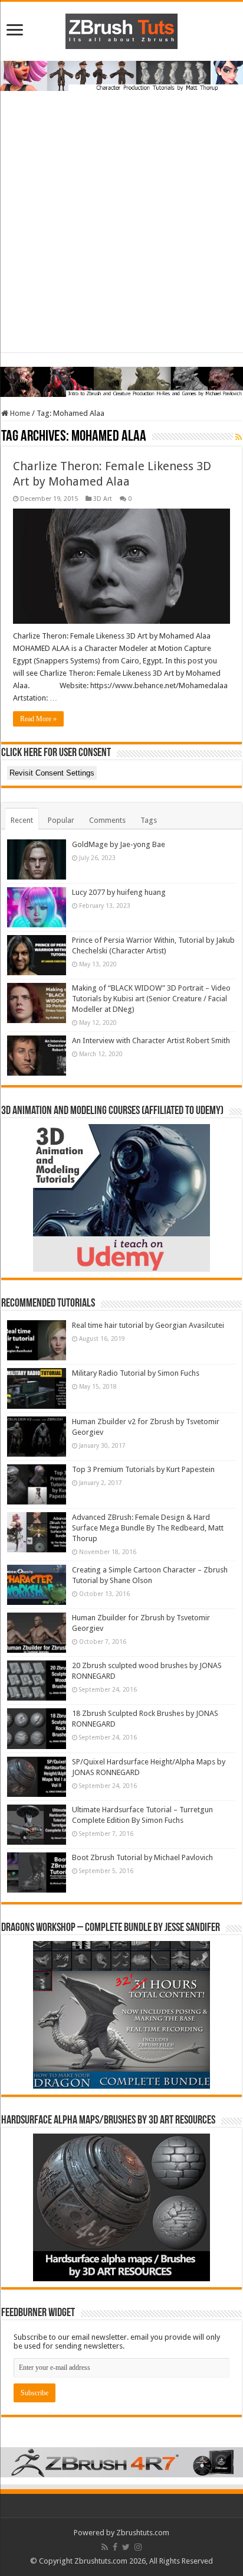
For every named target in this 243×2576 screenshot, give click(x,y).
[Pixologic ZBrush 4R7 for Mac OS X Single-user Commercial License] (121, 2462)
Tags (149, 820)
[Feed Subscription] (239, 437)
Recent (22, 820)
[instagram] (138, 2547)
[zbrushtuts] (121, 29)
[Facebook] (115, 2547)
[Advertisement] (121, 230)
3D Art (103, 499)
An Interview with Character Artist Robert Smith (151, 1041)
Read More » (38, 719)
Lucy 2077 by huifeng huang (119, 892)
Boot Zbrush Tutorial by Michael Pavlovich (142, 1857)
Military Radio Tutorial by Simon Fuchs (136, 1373)
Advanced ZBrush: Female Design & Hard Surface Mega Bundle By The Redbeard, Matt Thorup (148, 1528)
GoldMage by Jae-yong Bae (119, 844)
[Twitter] (126, 2547)
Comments (107, 820)
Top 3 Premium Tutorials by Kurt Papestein (143, 1469)
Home (19, 413)
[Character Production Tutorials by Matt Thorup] (121, 75)
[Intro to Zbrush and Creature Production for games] (121, 381)
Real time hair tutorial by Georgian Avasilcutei (148, 1325)
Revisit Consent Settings (52, 773)
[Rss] (105, 2547)
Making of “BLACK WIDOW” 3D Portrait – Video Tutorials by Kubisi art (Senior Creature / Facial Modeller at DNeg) (151, 999)
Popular (61, 820)
